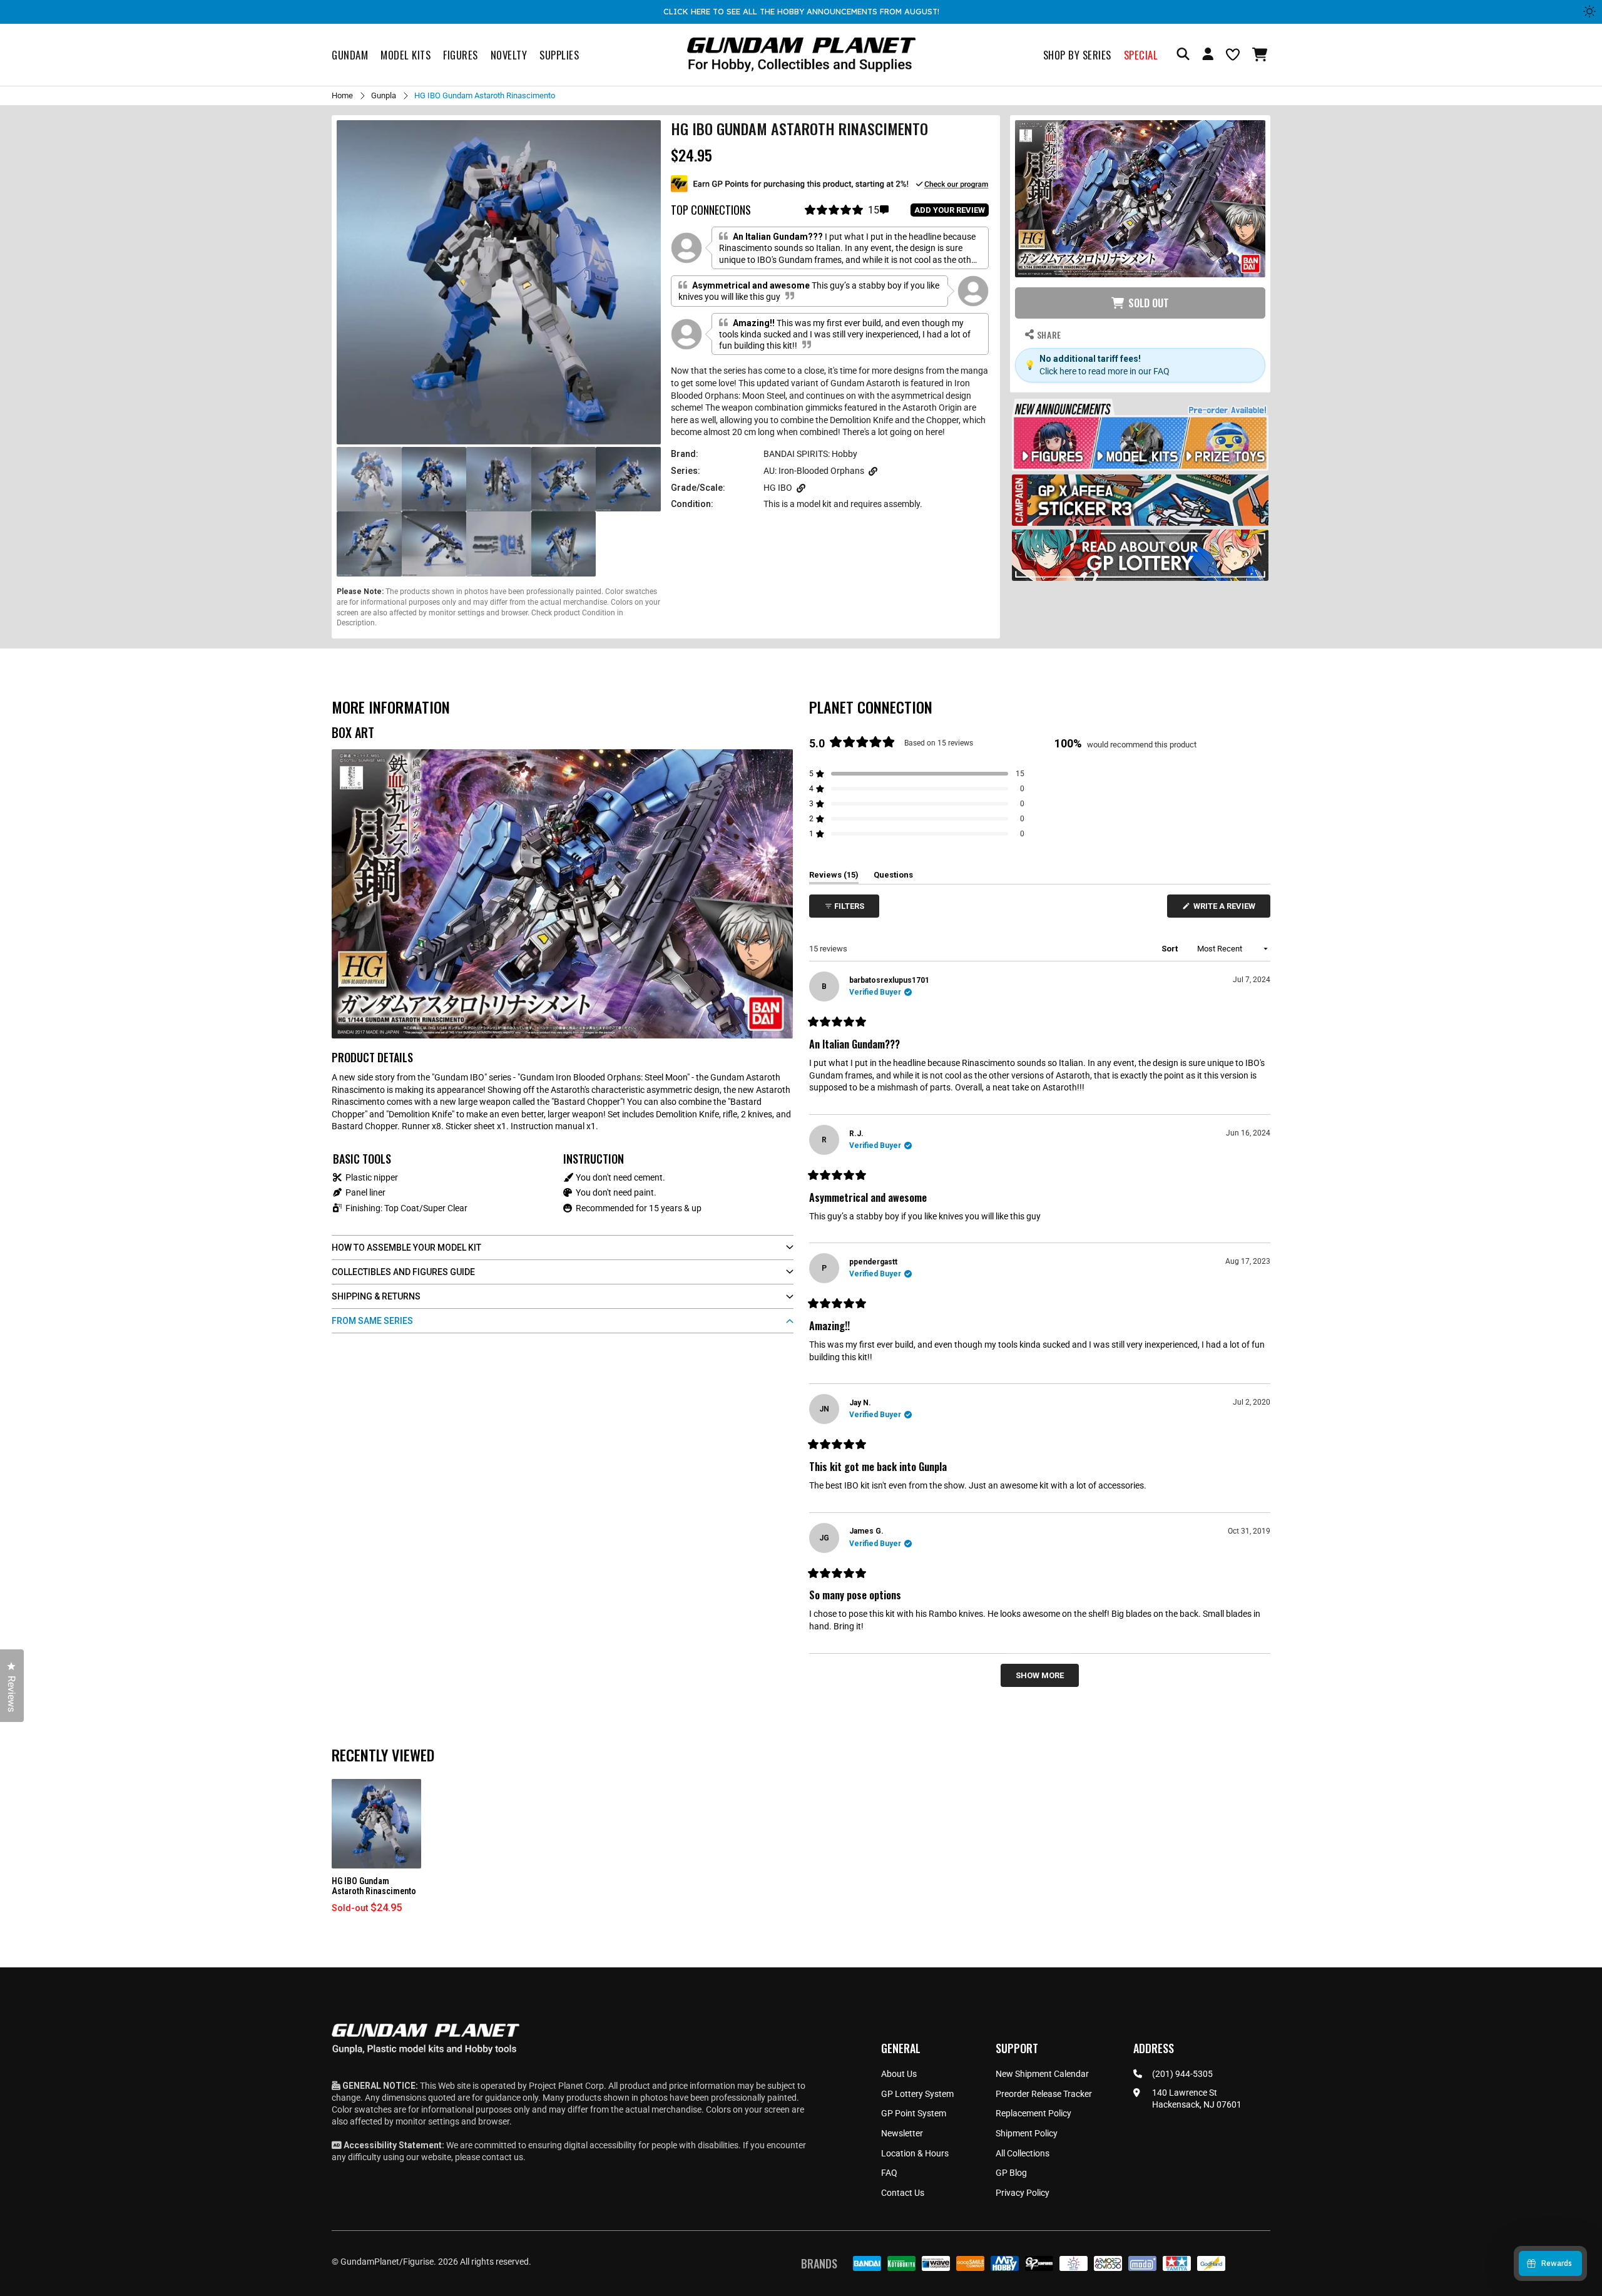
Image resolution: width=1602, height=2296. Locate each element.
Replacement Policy (1033, 2113)
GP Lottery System (917, 2094)
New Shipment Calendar (1042, 2074)
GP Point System (914, 2113)
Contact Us (903, 2193)
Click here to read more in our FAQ (1105, 371)
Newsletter (902, 2133)
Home (342, 95)
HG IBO (778, 488)
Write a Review (1227, 909)
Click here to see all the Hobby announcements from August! (801, 11)
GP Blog (1011, 2173)
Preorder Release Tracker (1044, 2094)
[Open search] (1183, 55)
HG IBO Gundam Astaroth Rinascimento (374, 1886)
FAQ (889, 2173)
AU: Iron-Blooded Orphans (814, 471)
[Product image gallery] (499, 282)
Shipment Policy (1027, 2133)
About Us (899, 2074)
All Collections (1023, 2153)
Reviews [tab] (834, 877)
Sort (1171, 949)
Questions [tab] (893, 877)
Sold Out (1149, 303)
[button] (1261, 54)
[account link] (1208, 56)
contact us (503, 2157)
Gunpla (384, 95)
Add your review (950, 210)
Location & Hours (915, 2153)
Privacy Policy (1023, 2193)
